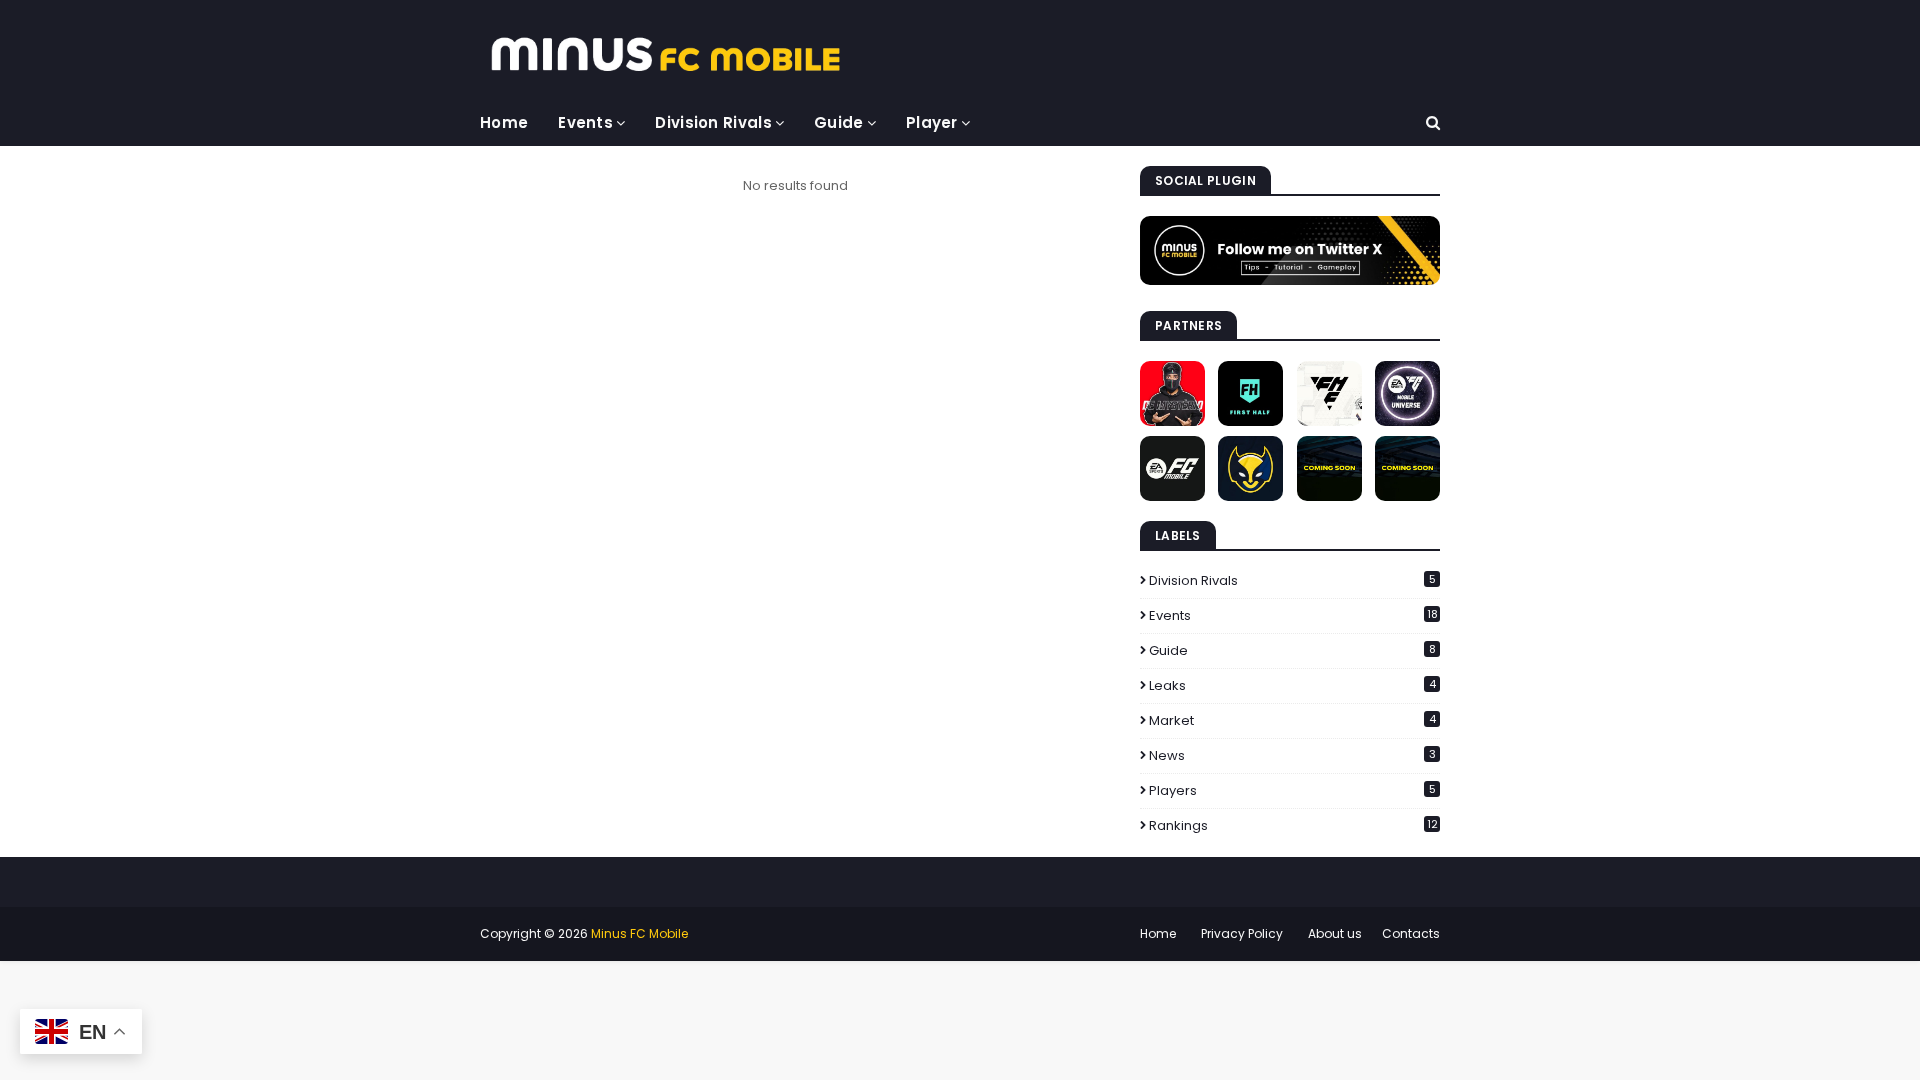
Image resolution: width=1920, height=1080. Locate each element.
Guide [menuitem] (839, 122)
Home (1158, 933)
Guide (1292, 650)
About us (1335, 933)
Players (1292, 790)
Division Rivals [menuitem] (713, 122)
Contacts (1411, 933)
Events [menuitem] (585, 122)
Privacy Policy (1242, 933)
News (1292, 755)
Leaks (1292, 685)
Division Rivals (1292, 580)
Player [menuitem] (932, 122)
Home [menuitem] (504, 122)
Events (1293, 615)
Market (1292, 720)
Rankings (1293, 825)
